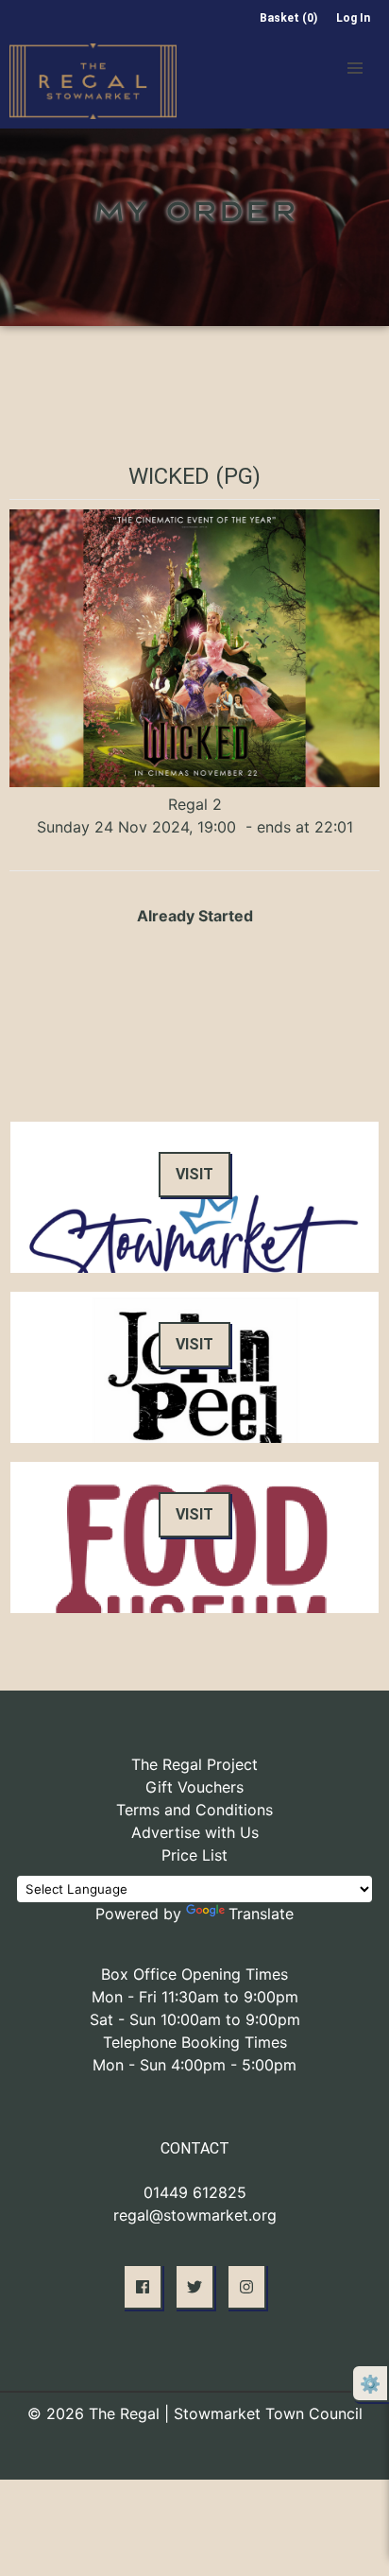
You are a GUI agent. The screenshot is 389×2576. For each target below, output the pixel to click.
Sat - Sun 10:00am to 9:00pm (195, 2019)
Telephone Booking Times (195, 2042)
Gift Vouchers (194, 1787)
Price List (194, 1855)
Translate (261, 1914)
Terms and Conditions (194, 1810)
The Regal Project (194, 1764)
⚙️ (370, 2384)
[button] (355, 68)
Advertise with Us (195, 1832)
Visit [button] (194, 1174)
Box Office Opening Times (194, 1974)
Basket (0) (288, 18)
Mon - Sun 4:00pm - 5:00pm (194, 2065)
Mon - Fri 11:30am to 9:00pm (195, 1997)
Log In (353, 18)
